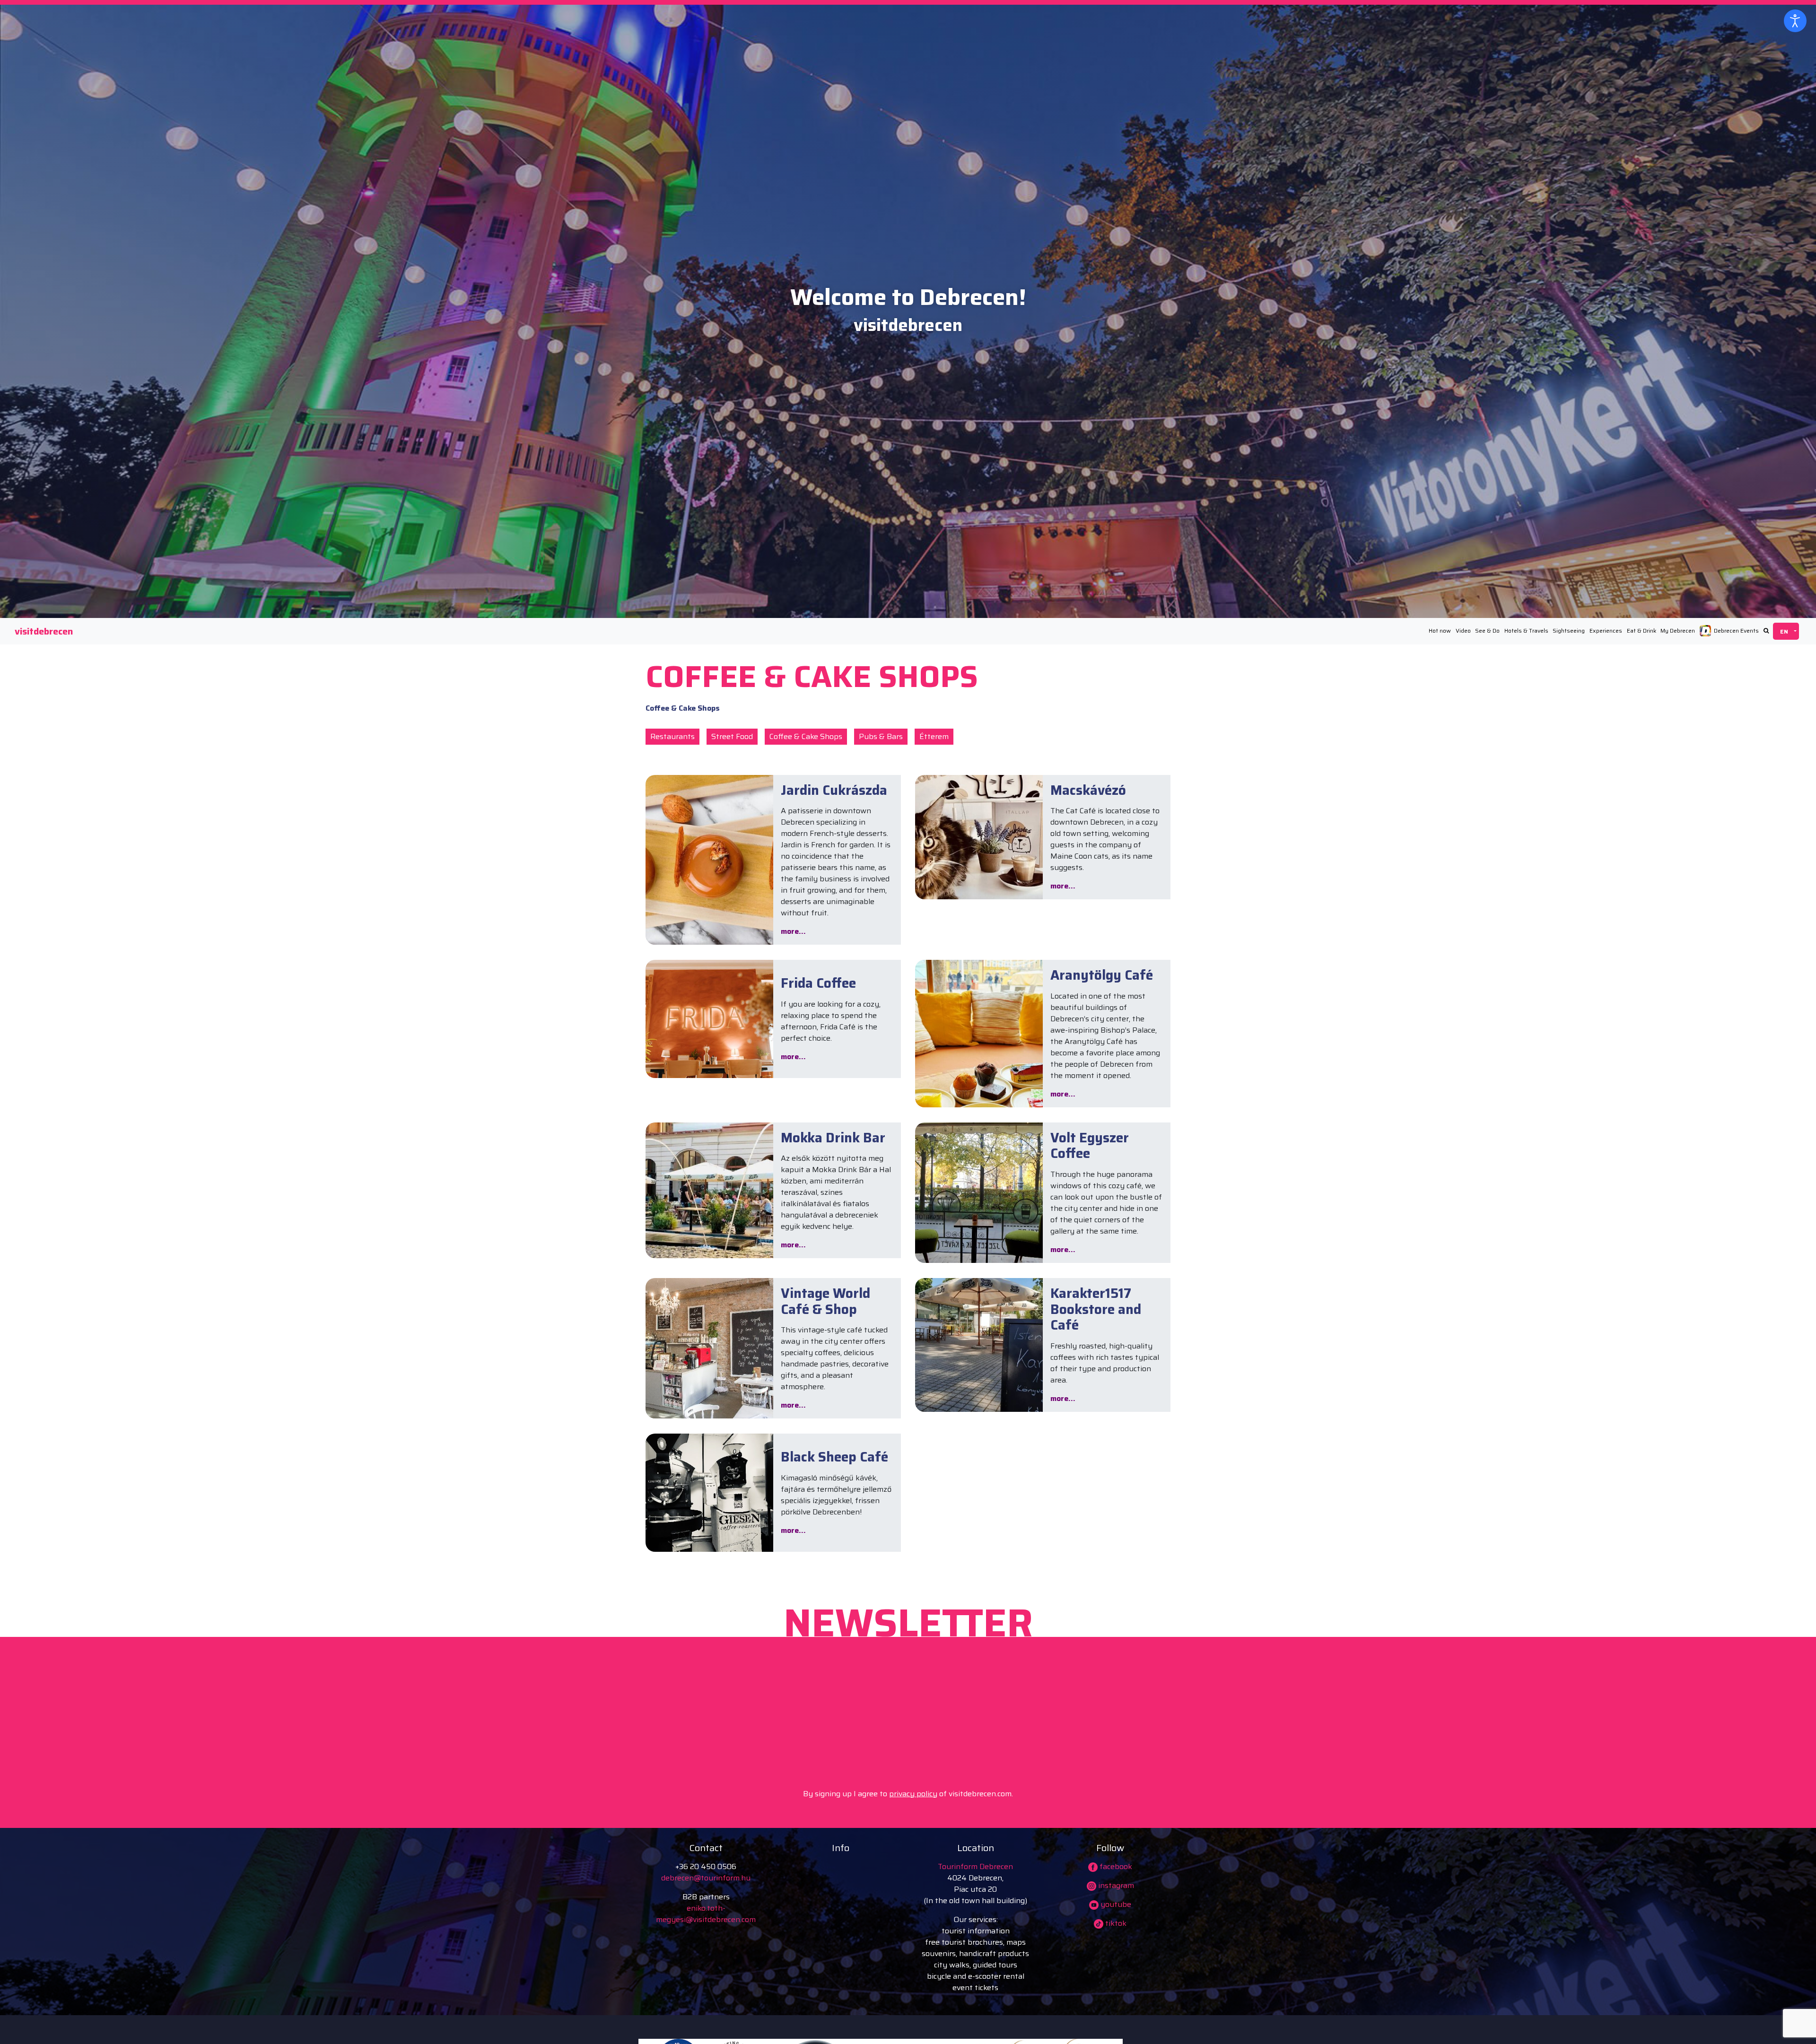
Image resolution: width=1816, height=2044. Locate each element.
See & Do (1487, 631)
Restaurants (672, 736)
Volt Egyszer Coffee (1090, 1146)
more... (793, 931)
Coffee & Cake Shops (806, 736)
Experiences (1606, 631)
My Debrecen (1678, 631)
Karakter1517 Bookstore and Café (1096, 1309)
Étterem (934, 736)
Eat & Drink (1641, 631)
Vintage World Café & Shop (825, 1301)
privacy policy (913, 1794)
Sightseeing (1569, 631)
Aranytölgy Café (1102, 975)
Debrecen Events (1736, 631)
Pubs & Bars (881, 736)
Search (1766, 631)
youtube (1115, 1904)
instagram (1115, 1885)
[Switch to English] (1786, 631)
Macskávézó (1088, 790)
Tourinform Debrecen (975, 1866)
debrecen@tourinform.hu (706, 1878)
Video (1463, 631)
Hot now (1440, 631)
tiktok (1115, 1923)
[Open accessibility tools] (1795, 21)
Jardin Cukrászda (834, 790)
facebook (1115, 1866)
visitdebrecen (44, 631)
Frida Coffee (818, 983)
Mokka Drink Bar (833, 1138)
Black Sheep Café (834, 1457)
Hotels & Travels (1526, 631)
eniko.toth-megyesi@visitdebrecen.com (706, 1914)
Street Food (732, 736)
